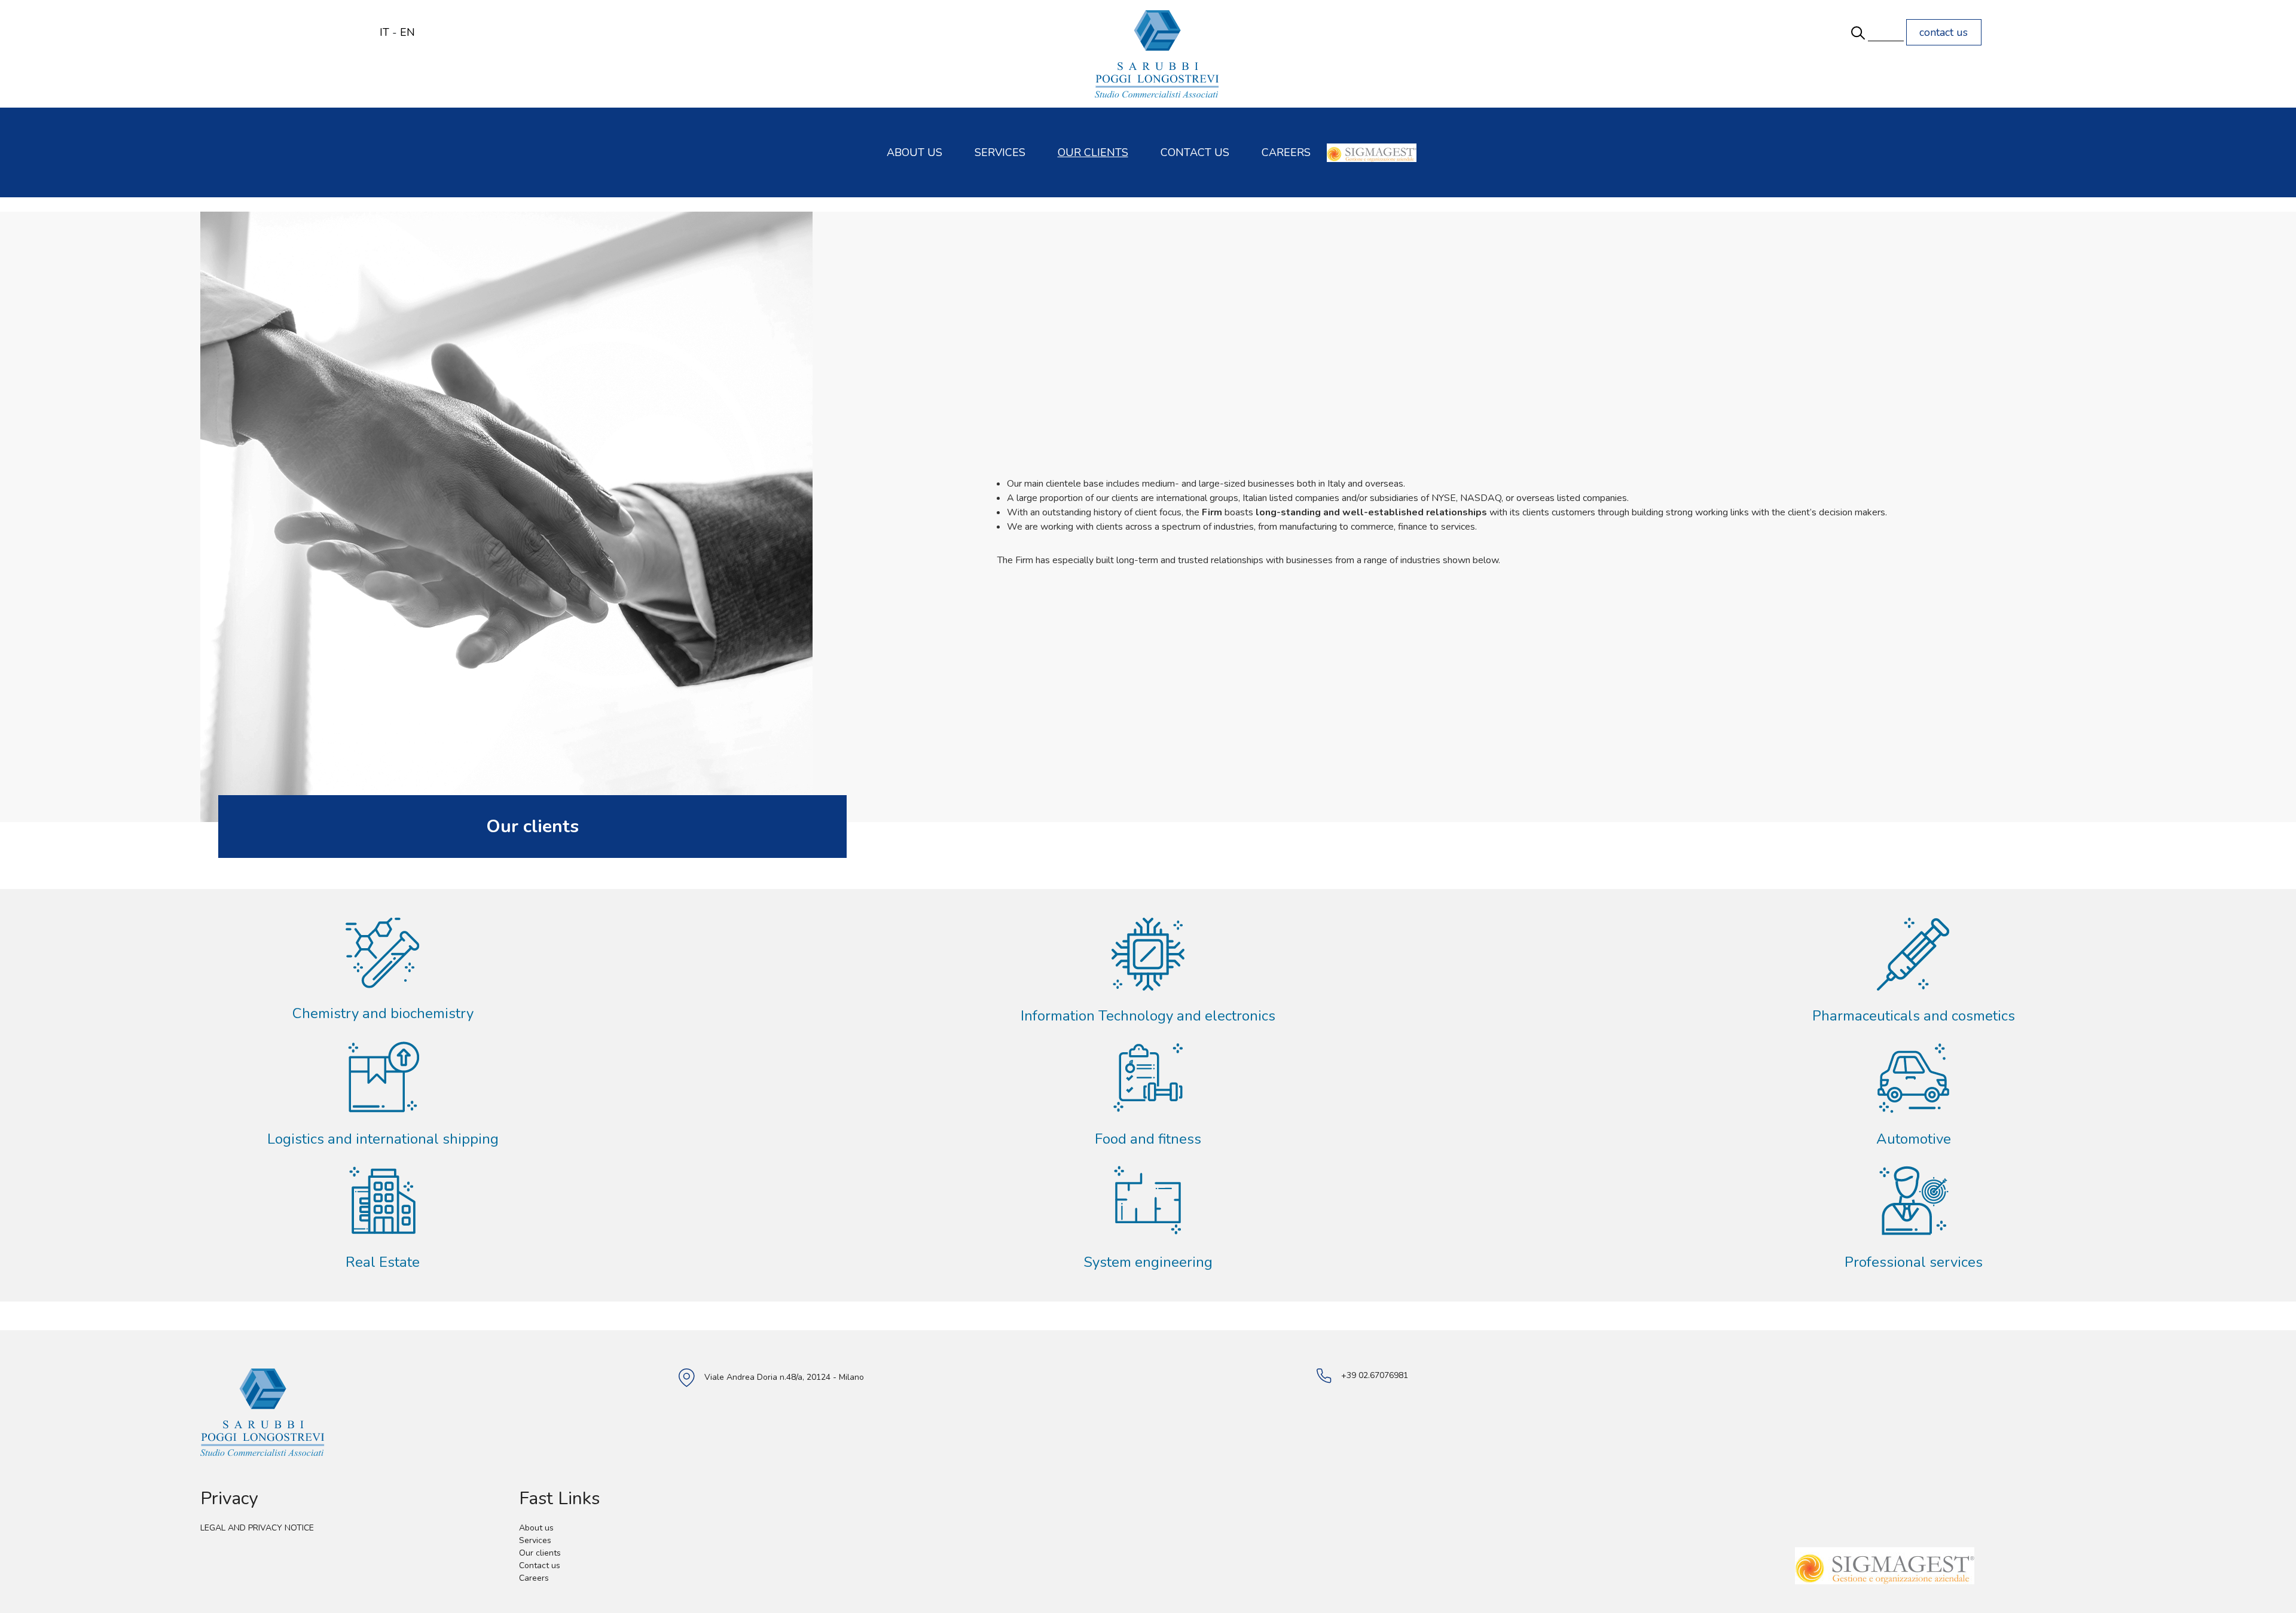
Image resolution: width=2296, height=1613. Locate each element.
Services (1000, 152)
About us (915, 152)
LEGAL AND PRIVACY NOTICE (257, 1528)
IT (384, 32)
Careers (1286, 152)
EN (407, 32)
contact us (1944, 32)
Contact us (1195, 152)
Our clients (1093, 152)
